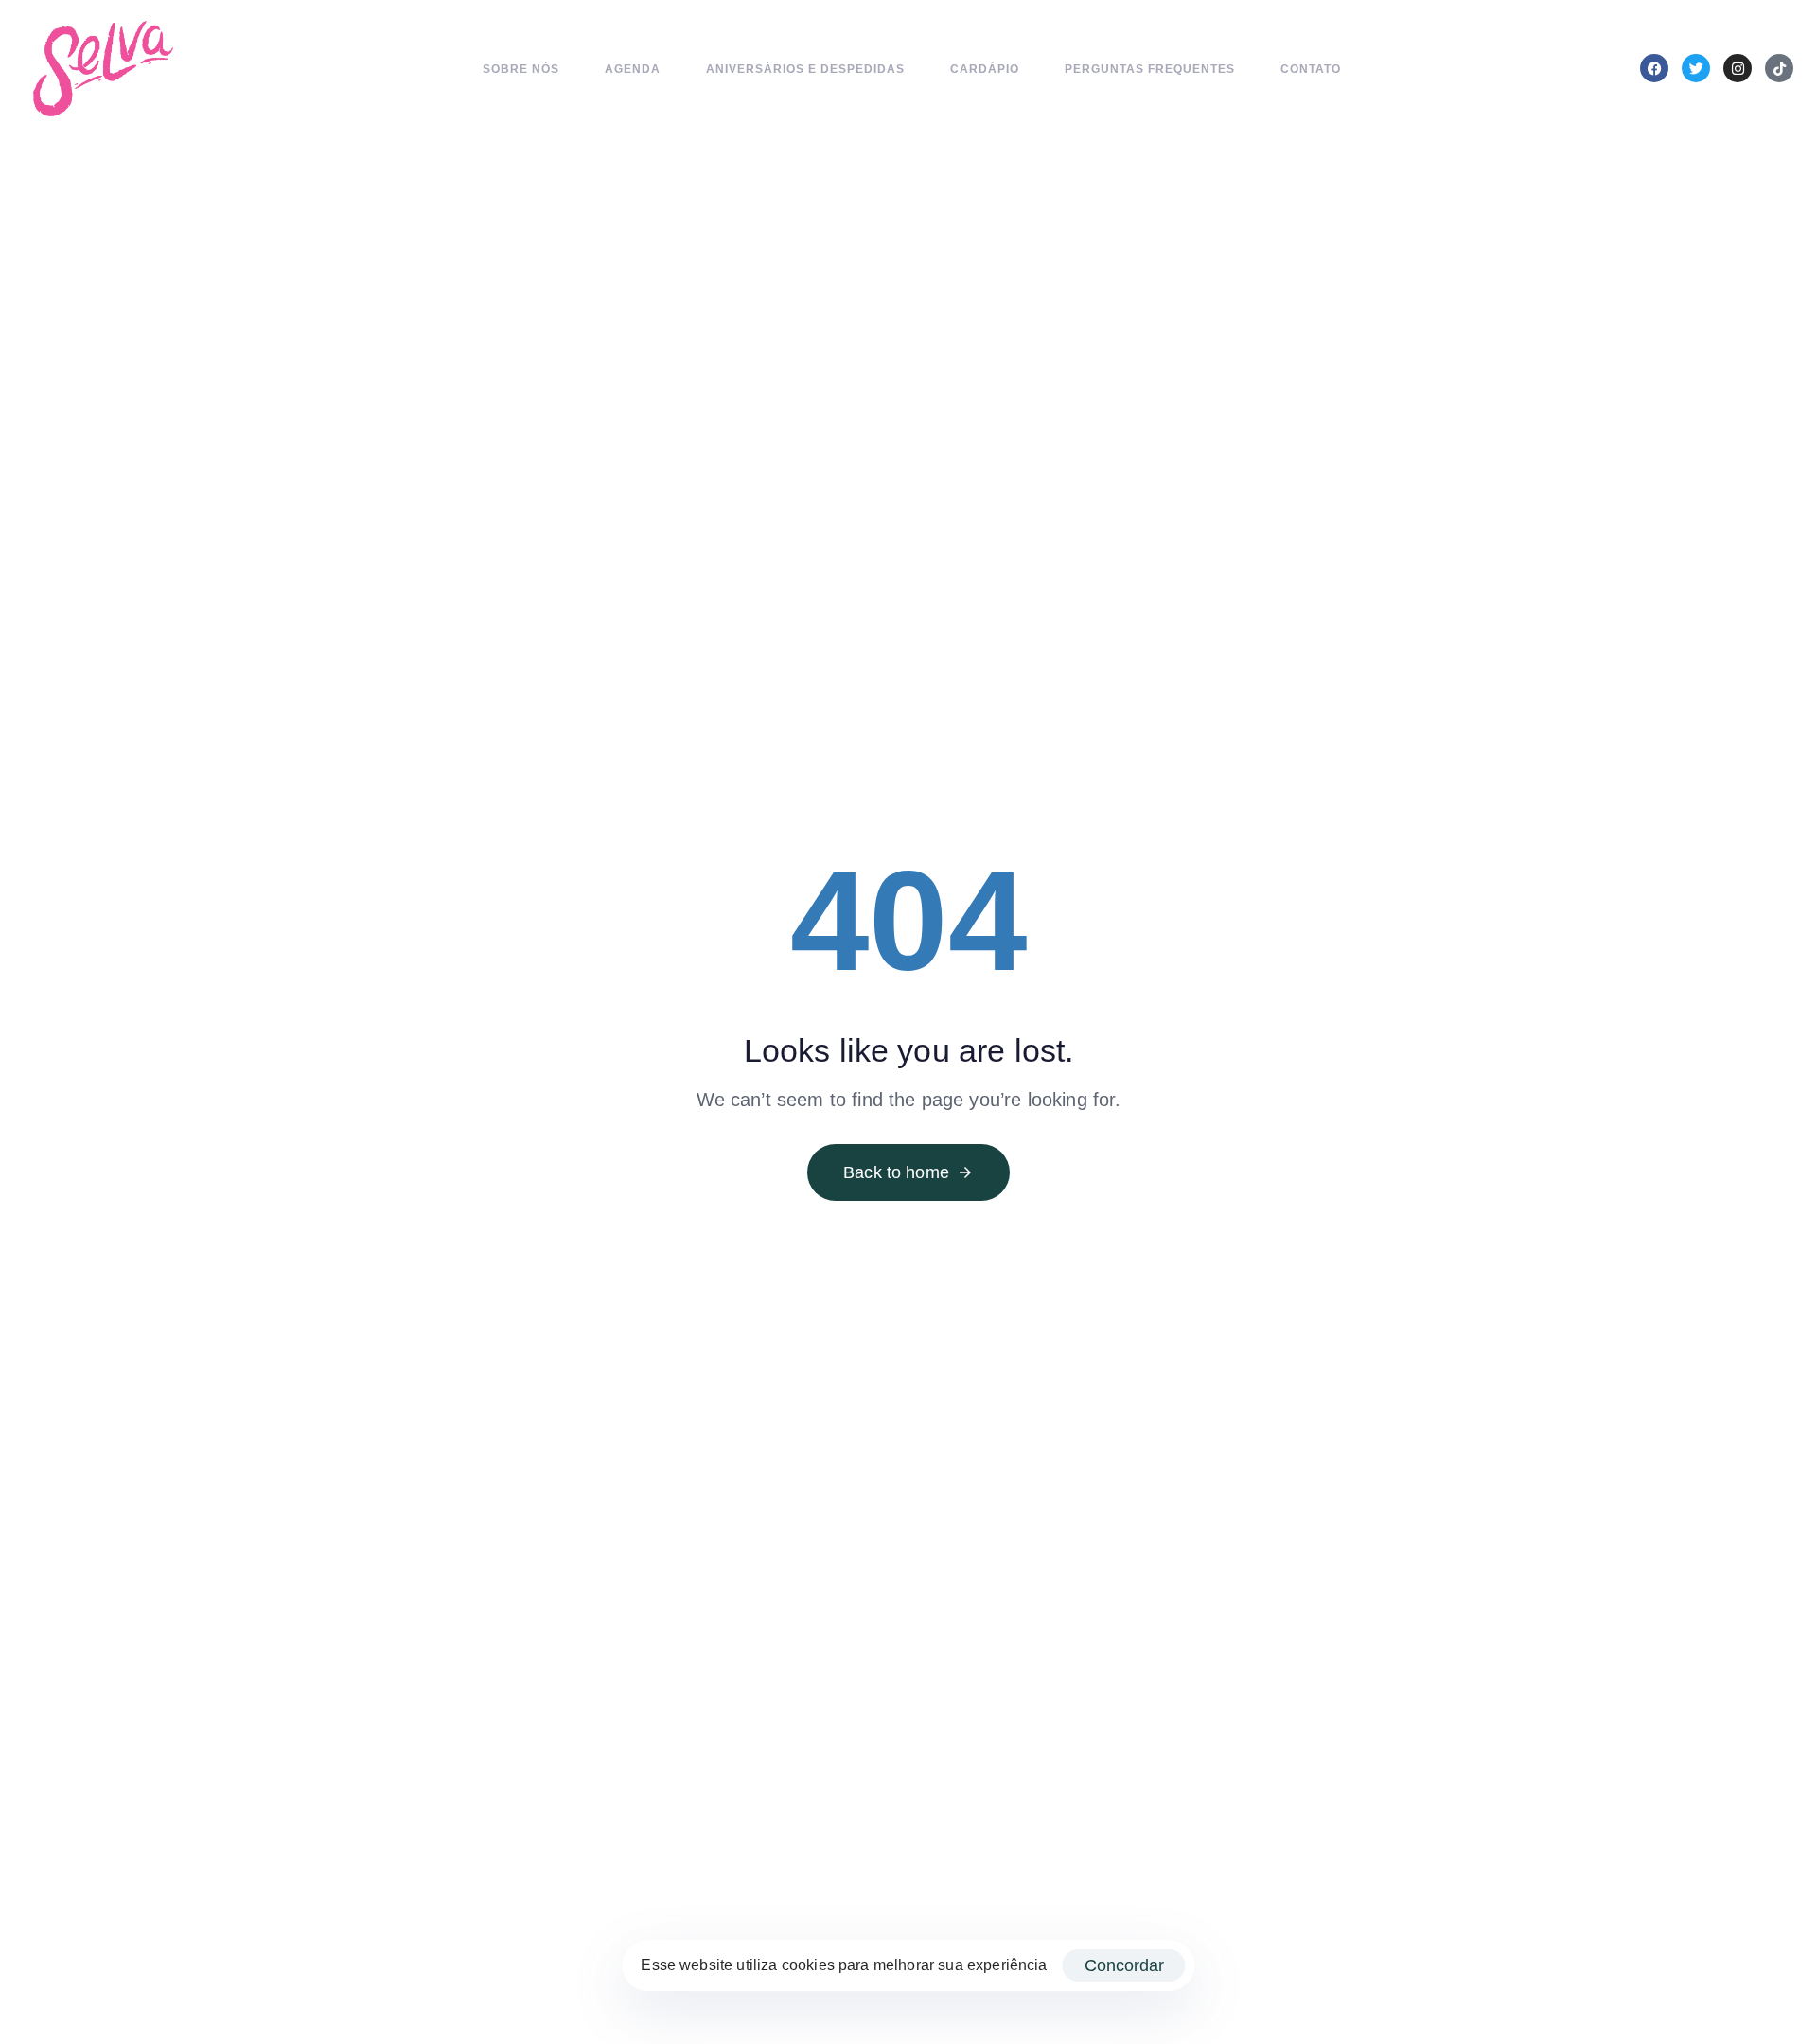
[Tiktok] (1779, 68)
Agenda (633, 69)
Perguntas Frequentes (1150, 69)
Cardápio (985, 69)
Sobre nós (521, 69)
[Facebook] (1654, 68)
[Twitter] (1696, 68)
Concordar (1124, 1965)
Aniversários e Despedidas (805, 69)
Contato (1311, 69)
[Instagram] (1738, 68)
